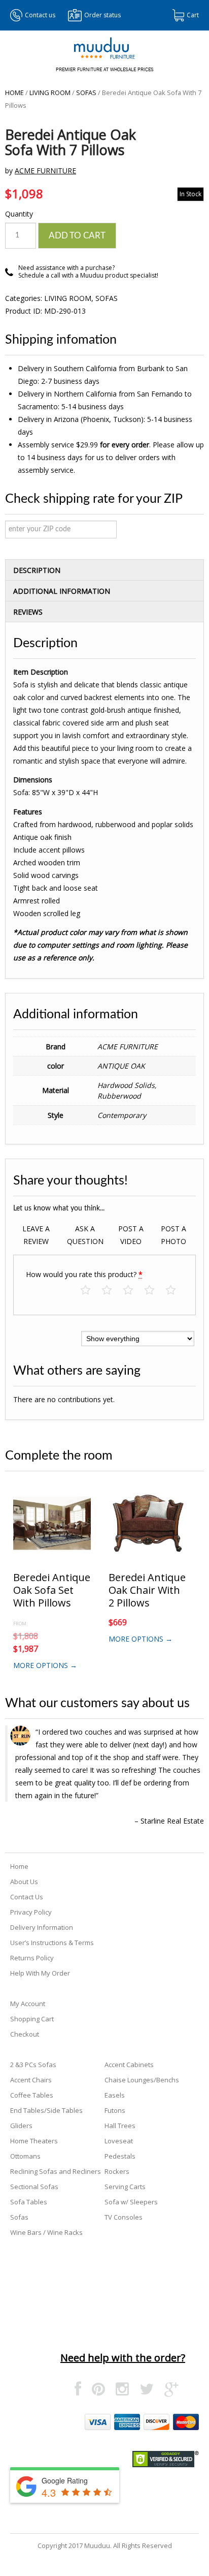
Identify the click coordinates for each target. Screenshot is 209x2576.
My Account (28, 2004)
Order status (102, 15)
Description (37, 570)
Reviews (28, 612)
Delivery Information (42, 1927)
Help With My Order (40, 1973)
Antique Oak (121, 1066)
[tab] (104, 570)
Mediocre (112, 1291)
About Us (24, 1882)
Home (14, 93)
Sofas (86, 93)
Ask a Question (85, 1235)
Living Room (50, 93)
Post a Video (131, 1235)
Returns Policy (32, 1958)
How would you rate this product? (84, 1274)
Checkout (25, 2034)
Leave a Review (36, 1235)
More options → (45, 1665)
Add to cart (77, 236)
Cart (193, 15)
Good (154, 1291)
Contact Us (27, 1897)
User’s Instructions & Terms (52, 1943)
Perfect (176, 1291)
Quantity (19, 214)
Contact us (40, 15)
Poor (91, 1291)
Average (133, 1291)
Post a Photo (173, 1235)
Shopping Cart (32, 2019)
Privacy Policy (31, 1912)
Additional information (62, 591)
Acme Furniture (45, 171)
